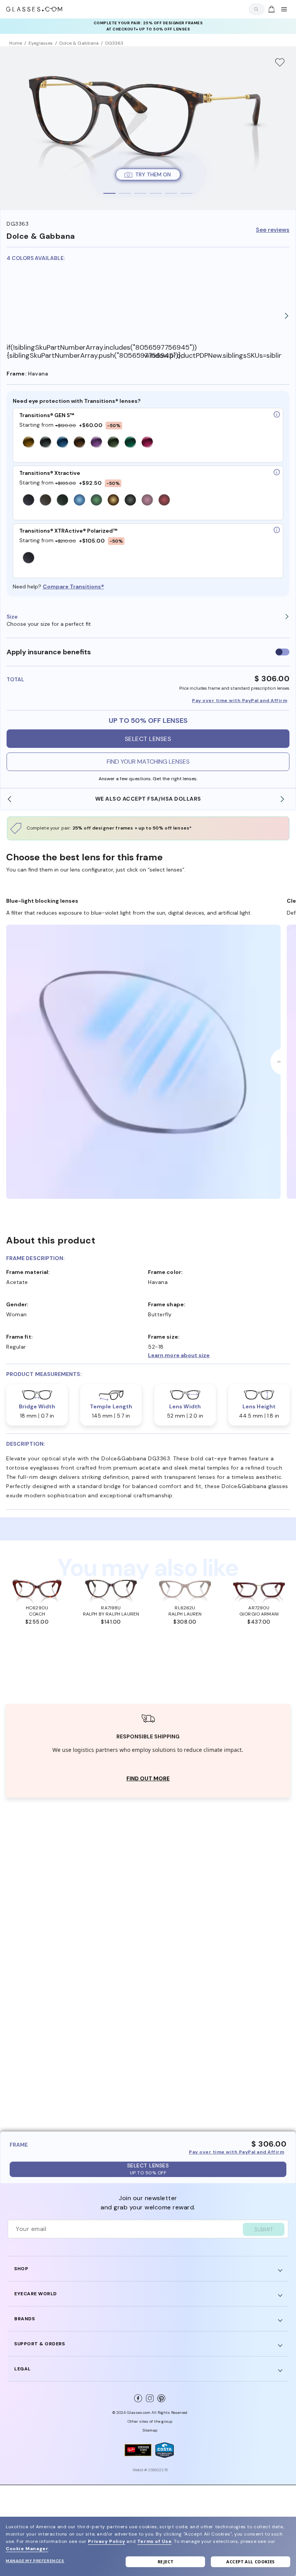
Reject (166, 2562)
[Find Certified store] (138, 2450)
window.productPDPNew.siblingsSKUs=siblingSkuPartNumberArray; (213, 356)
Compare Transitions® (73, 587)
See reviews (273, 230)
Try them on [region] (153, 174)
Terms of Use (154, 2541)
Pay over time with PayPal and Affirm (240, 701)
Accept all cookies (251, 2562)
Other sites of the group (150, 2421)
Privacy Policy (106, 2541)
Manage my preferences (35, 2561)
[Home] (34, 9)
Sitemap (150, 2430)
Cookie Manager (27, 2549)
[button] (219, 1355)
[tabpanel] (148, 128)
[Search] (255, 9)
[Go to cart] (271, 9)
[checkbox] (283, 652)
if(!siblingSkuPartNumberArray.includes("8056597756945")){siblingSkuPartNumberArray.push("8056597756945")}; (75, 351)
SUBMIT (264, 2229)
